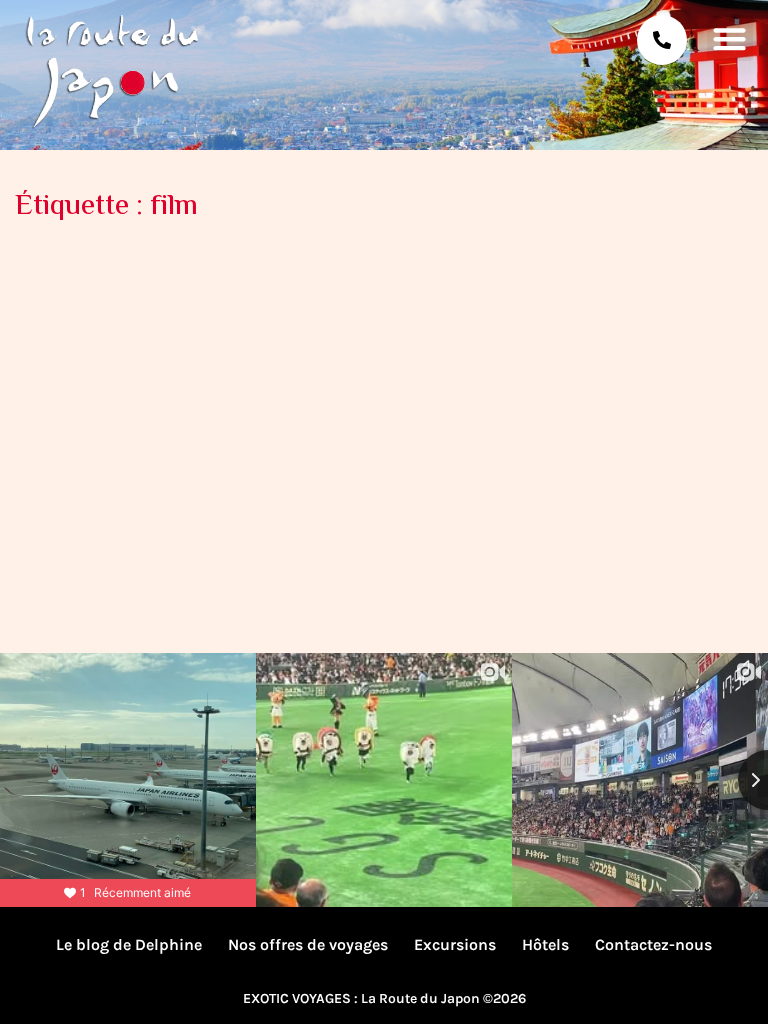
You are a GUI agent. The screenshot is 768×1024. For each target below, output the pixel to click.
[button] (730, 38)
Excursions (455, 944)
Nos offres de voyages (308, 944)
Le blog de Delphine (129, 944)
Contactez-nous (653, 944)
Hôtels (545, 944)
